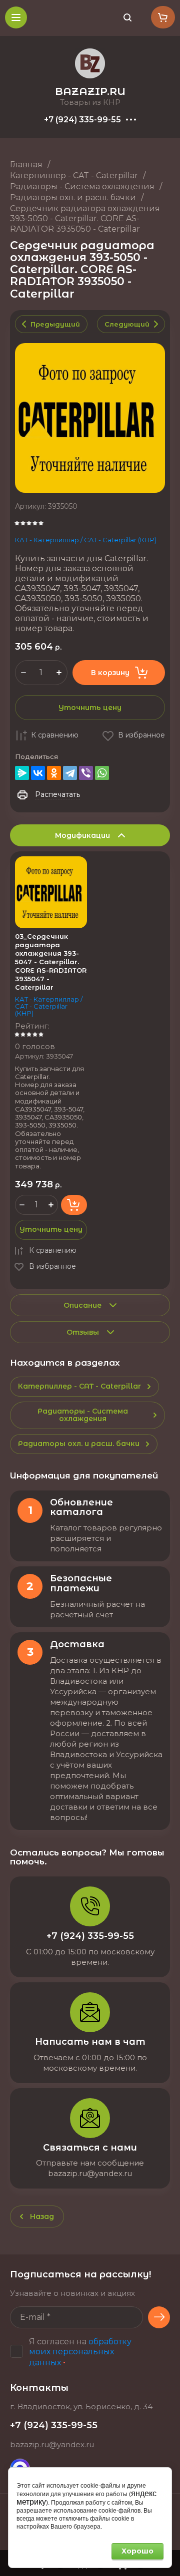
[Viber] (86, 773)
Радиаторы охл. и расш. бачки (73, 197)
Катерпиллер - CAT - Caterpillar (74, 176)
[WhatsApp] (102, 773)
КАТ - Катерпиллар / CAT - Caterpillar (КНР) (86, 540)
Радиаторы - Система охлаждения (82, 186)
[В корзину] (74, 1205)
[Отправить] (159, 2317)
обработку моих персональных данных (80, 2352)
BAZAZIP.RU (90, 91)
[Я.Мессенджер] (22, 773)
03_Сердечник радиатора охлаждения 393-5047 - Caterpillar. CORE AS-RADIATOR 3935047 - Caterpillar (51, 961)
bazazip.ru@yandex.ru (52, 2444)
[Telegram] (70, 773)
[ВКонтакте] (38, 773)
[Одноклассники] (54, 773)
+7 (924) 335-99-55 (82, 120)
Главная (26, 165)
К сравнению (55, 735)
